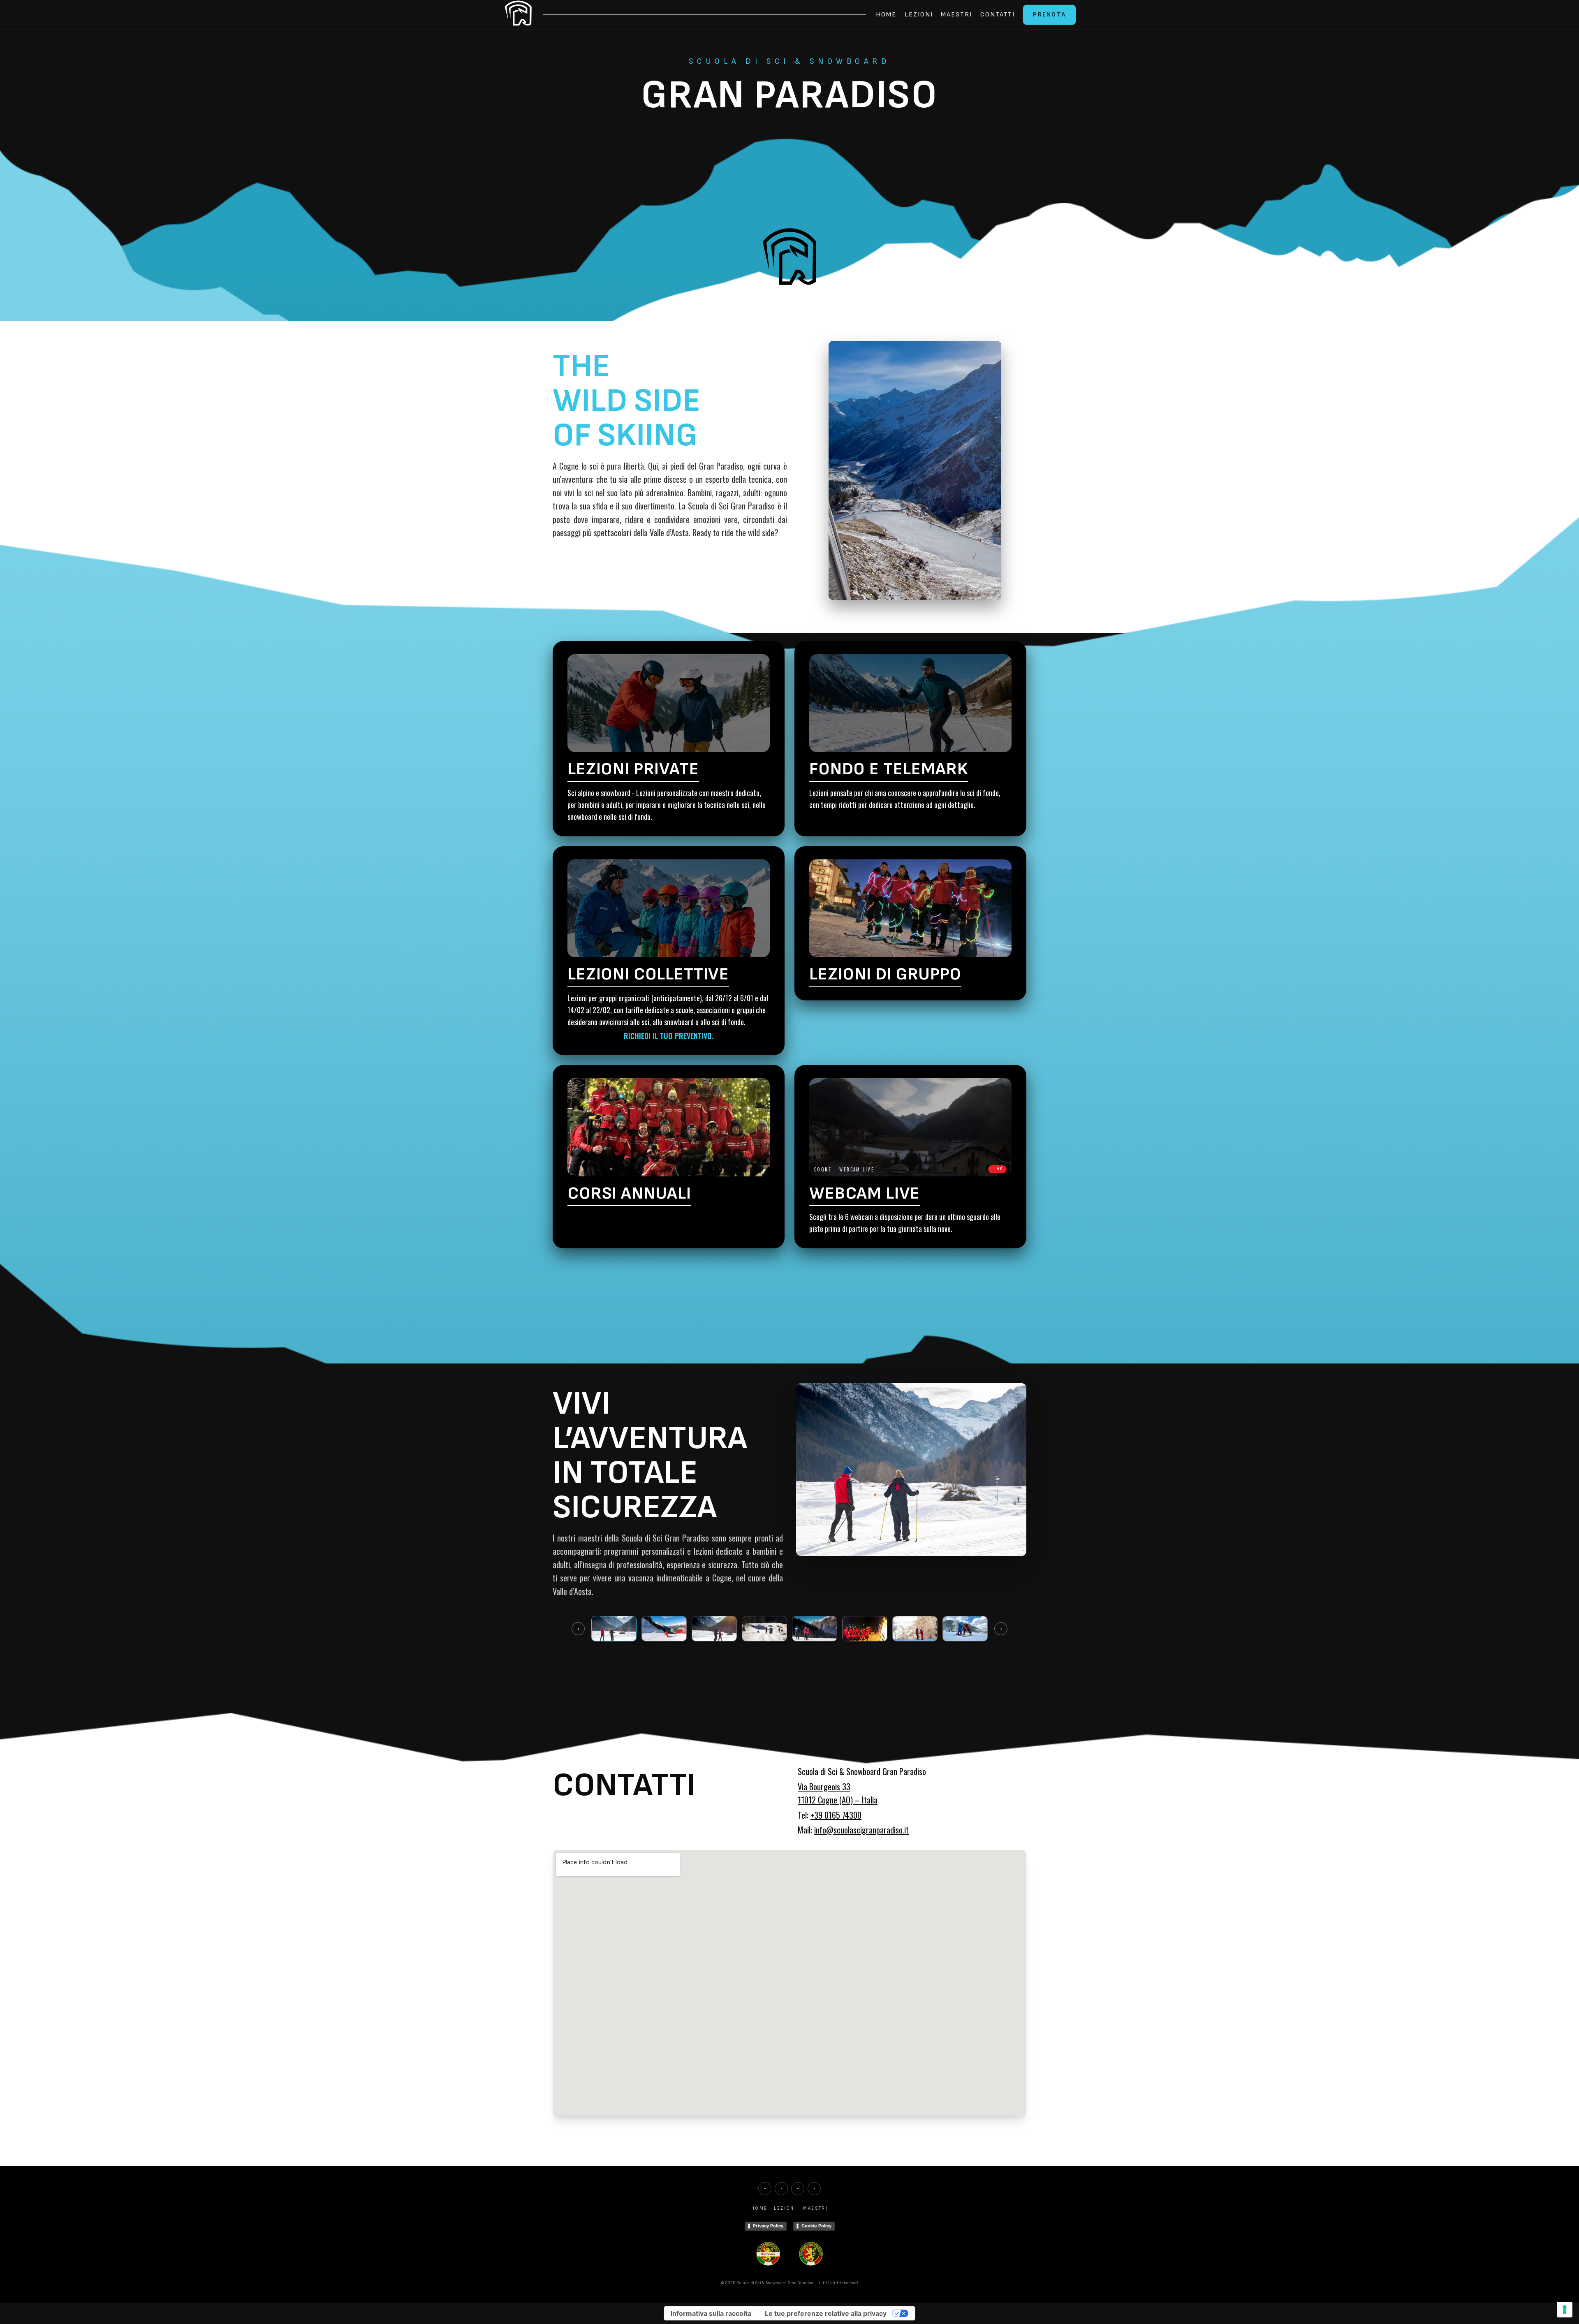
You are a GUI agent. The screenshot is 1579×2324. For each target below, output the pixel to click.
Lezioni (919, 15)
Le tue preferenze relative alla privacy (826, 2313)
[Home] (518, 15)
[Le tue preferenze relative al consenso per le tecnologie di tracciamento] (1565, 2310)
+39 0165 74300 (836, 1815)
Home (886, 15)
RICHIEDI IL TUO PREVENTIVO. (669, 1036)
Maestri (956, 15)
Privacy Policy (768, 2226)
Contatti (998, 15)
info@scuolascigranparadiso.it (861, 1830)
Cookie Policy (816, 2226)
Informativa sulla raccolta (711, 2313)
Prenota (1049, 15)
